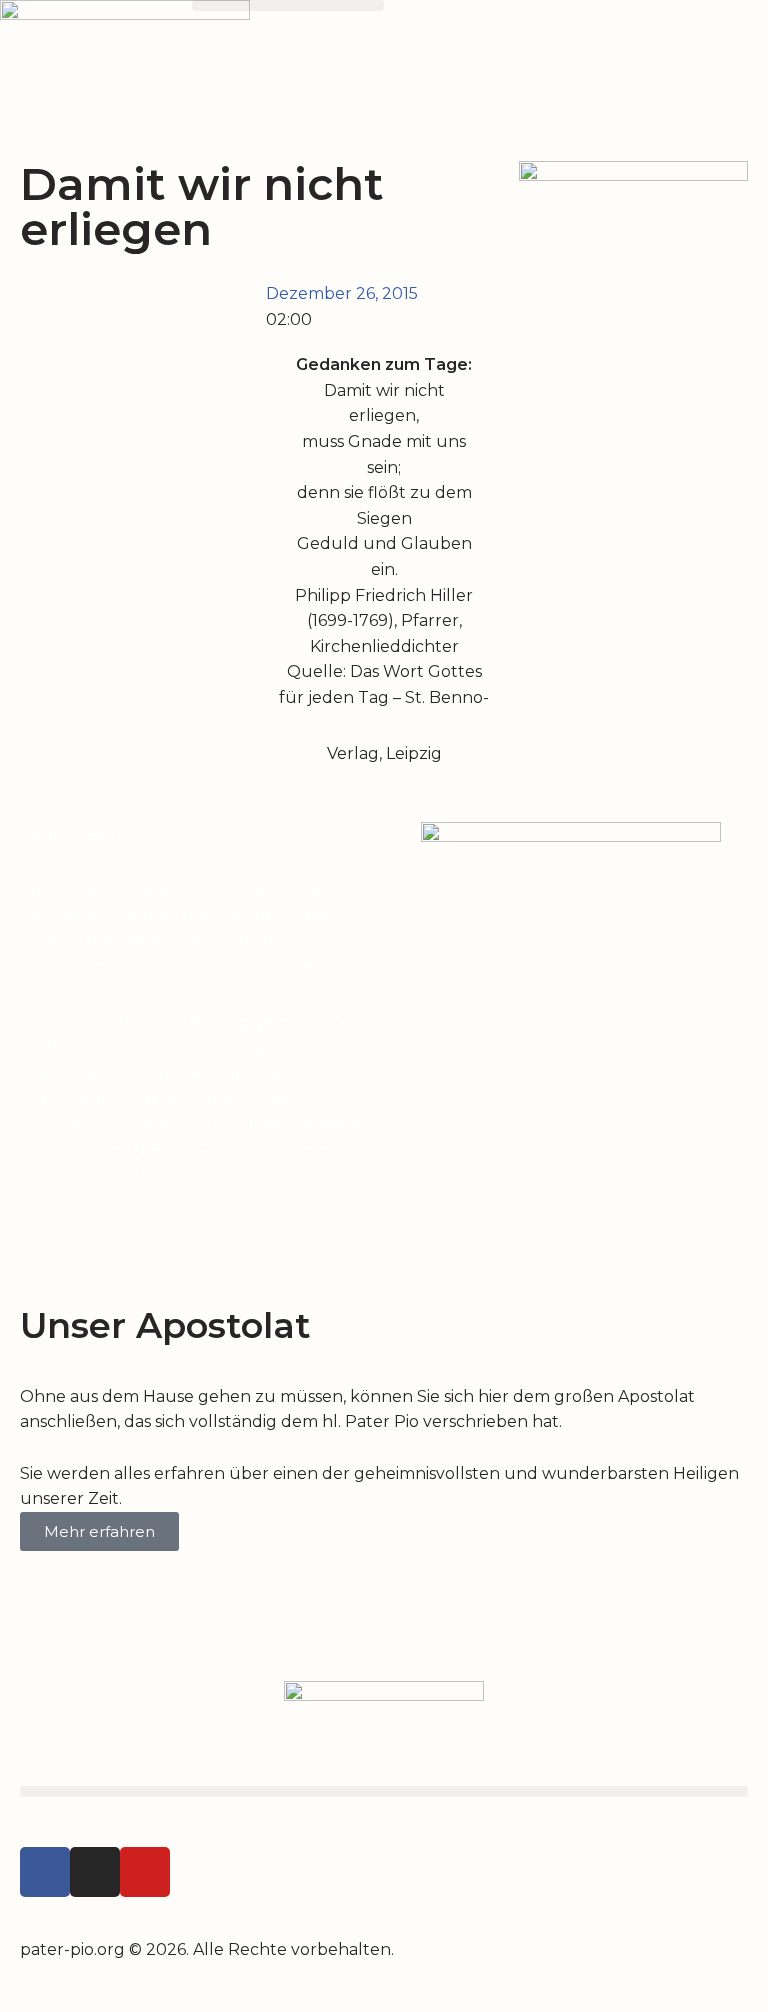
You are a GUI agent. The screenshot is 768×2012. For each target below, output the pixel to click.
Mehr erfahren (99, 1531)
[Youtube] (145, 1872)
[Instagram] (95, 1872)
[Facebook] (45, 1872)
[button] (288, 5)
